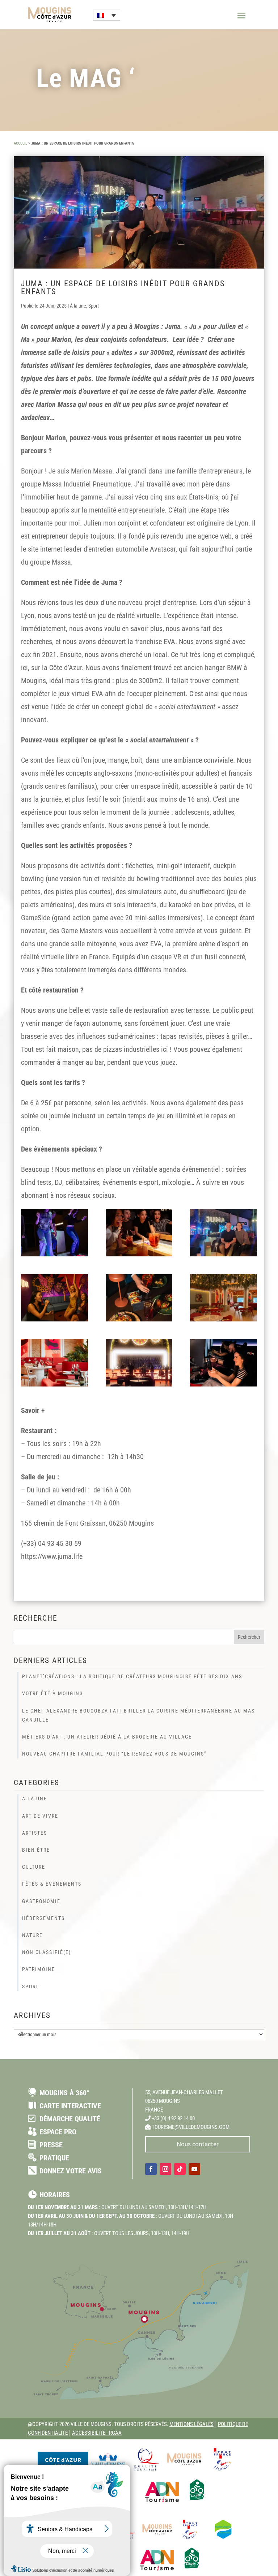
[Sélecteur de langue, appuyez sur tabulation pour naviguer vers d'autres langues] (107, 15)
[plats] (139, 1298)
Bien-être (36, 1850)
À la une (78, 306)
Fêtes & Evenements (52, 1884)
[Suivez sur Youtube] (194, 2169)
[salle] (139, 1362)
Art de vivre (40, 1816)
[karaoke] (54, 1298)
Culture (34, 1867)
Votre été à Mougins (52, 1693)
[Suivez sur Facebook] (151, 2169)
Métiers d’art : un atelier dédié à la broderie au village (107, 1737)
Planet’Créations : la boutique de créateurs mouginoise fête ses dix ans (132, 1676)
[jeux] (139, 1233)
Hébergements (43, 1918)
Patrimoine (39, 1969)
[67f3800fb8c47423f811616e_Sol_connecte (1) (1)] (54, 1233)
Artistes (35, 1833)
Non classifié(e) (47, 1952)
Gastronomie (41, 1901)
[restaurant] (224, 1298)
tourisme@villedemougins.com (191, 2127)
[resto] (54, 1362)
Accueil (20, 143)
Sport (94, 306)
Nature (32, 1935)
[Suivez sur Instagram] (165, 2169)
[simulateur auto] (224, 1362)
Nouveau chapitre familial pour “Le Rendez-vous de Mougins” (114, 1754)
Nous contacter (198, 2144)
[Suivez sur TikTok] (180, 2169)
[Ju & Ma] (224, 1233)
